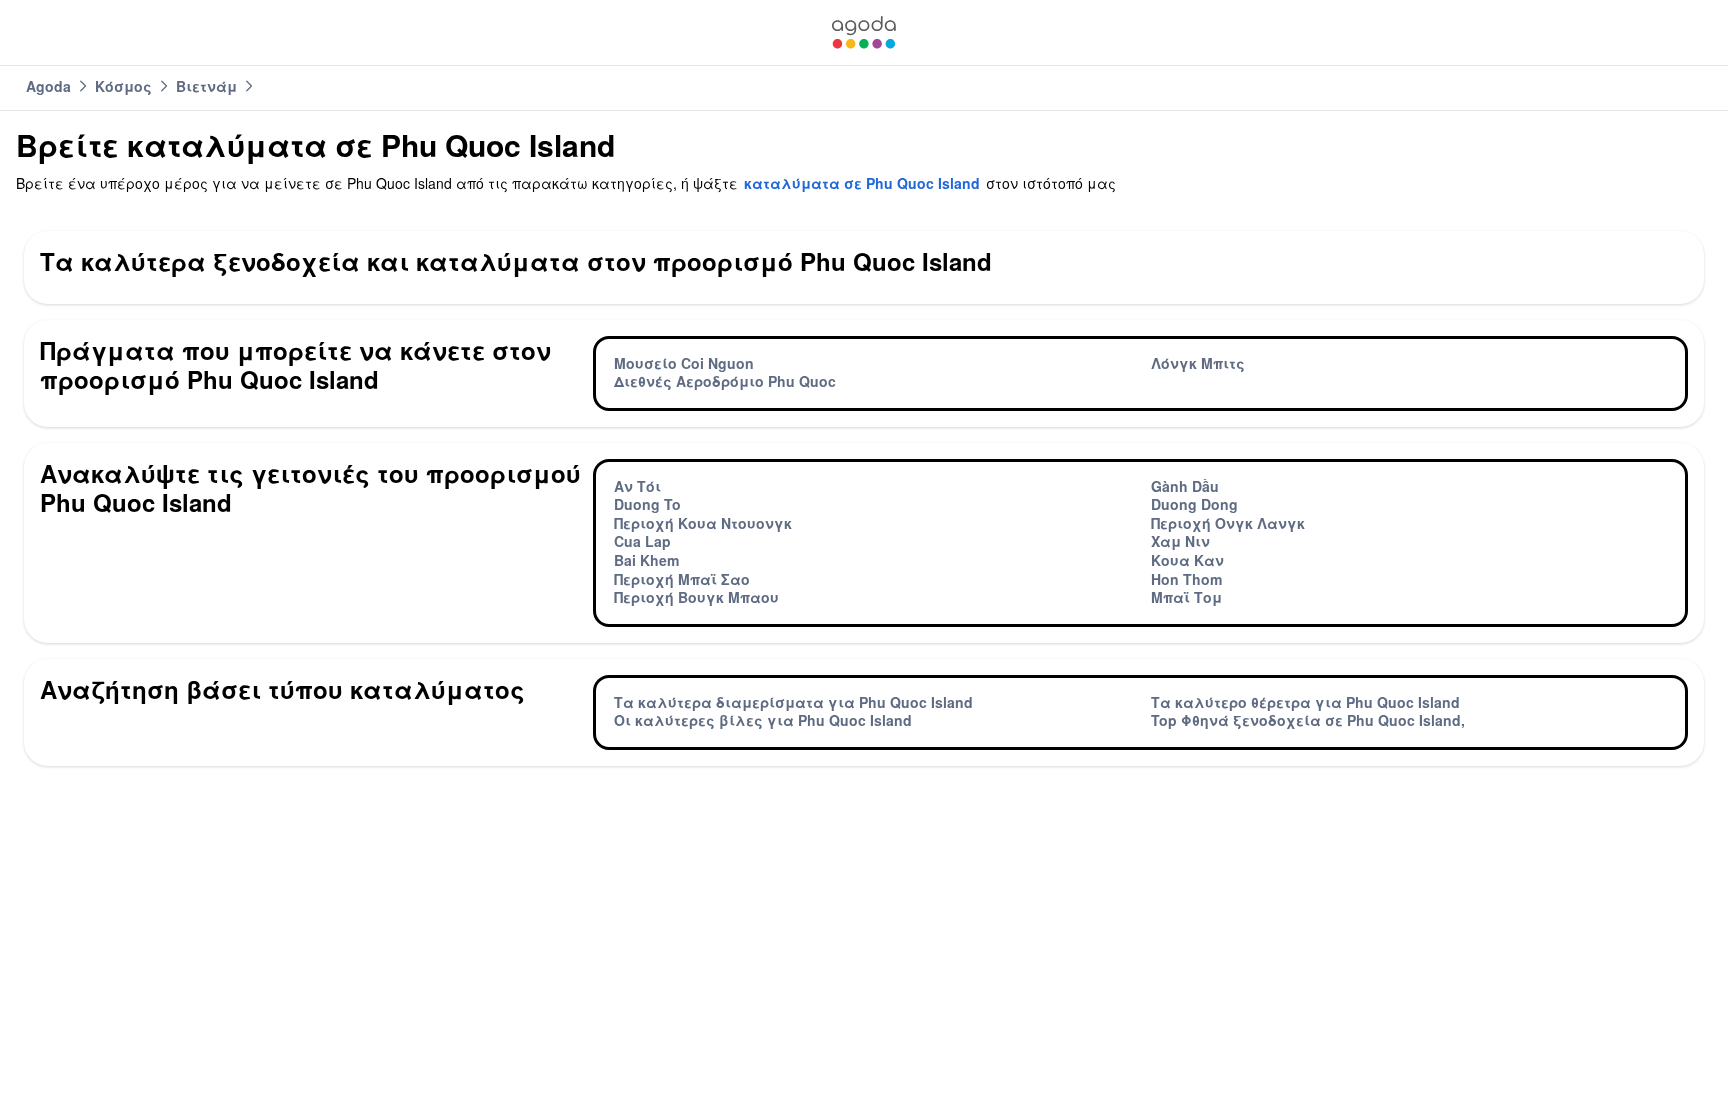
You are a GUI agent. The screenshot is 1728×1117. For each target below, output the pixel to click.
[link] (864, 32)
